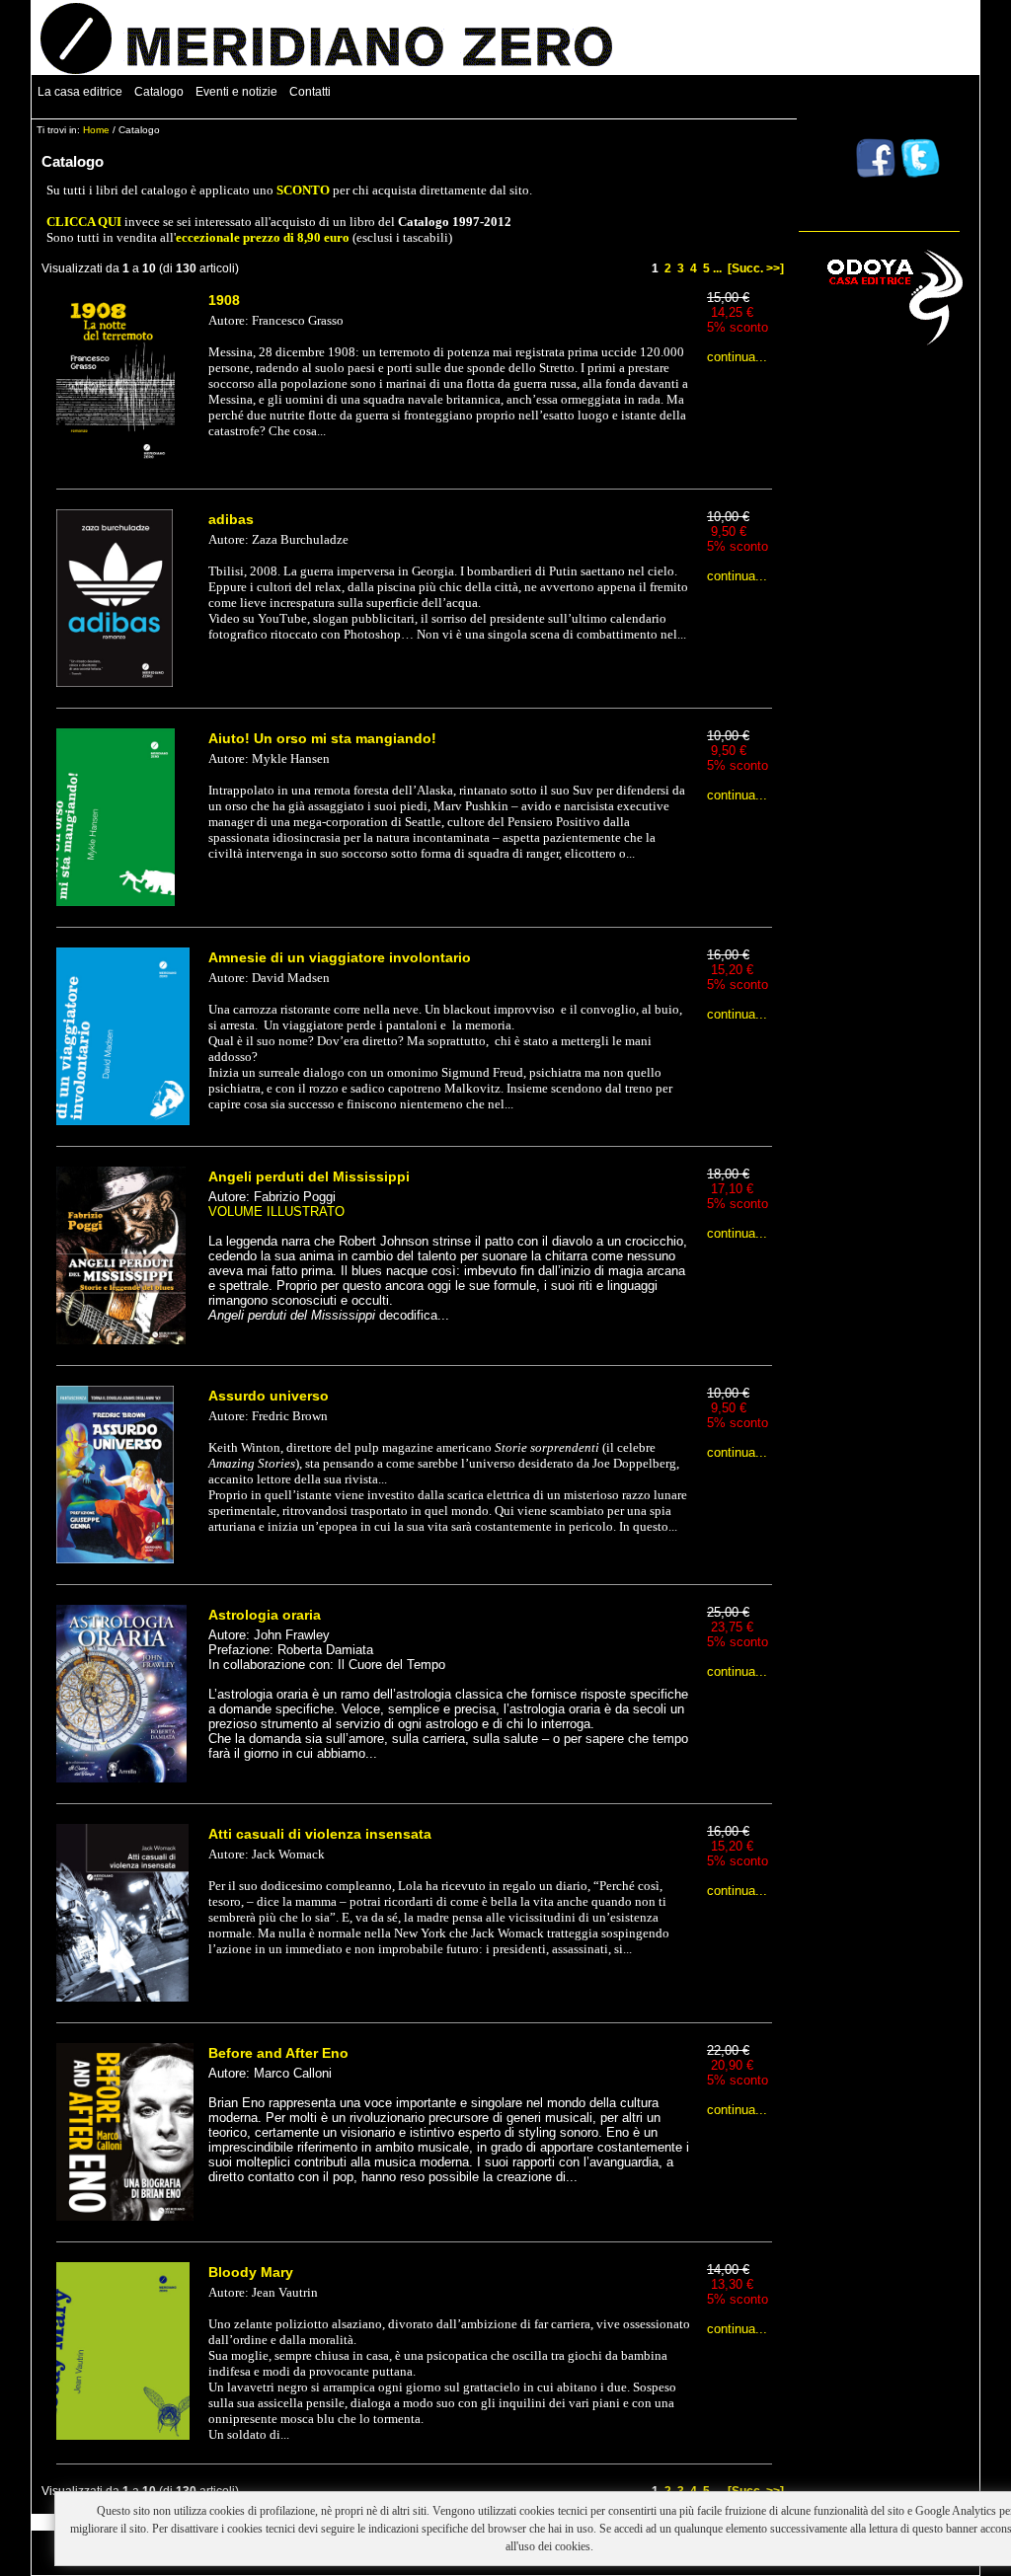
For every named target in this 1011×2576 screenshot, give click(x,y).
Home (96, 130)
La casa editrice (80, 92)
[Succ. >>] (756, 268)
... (717, 268)
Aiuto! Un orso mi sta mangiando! (322, 738)
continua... (737, 357)
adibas (231, 519)
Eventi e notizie (236, 92)
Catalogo (159, 92)
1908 (224, 300)
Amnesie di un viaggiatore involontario (340, 957)
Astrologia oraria (265, 1615)
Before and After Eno (278, 2053)
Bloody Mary (251, 2272)
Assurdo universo (269, 1396)
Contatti (310, 92)
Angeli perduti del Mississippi (309, 1176)
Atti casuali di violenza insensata (320, 1834)
